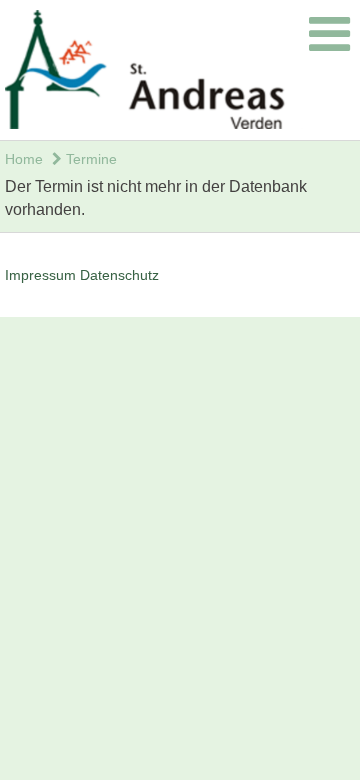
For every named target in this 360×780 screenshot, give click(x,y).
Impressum (40, 275)
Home (24, 159)
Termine (89, 159)
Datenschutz (119, 275)
